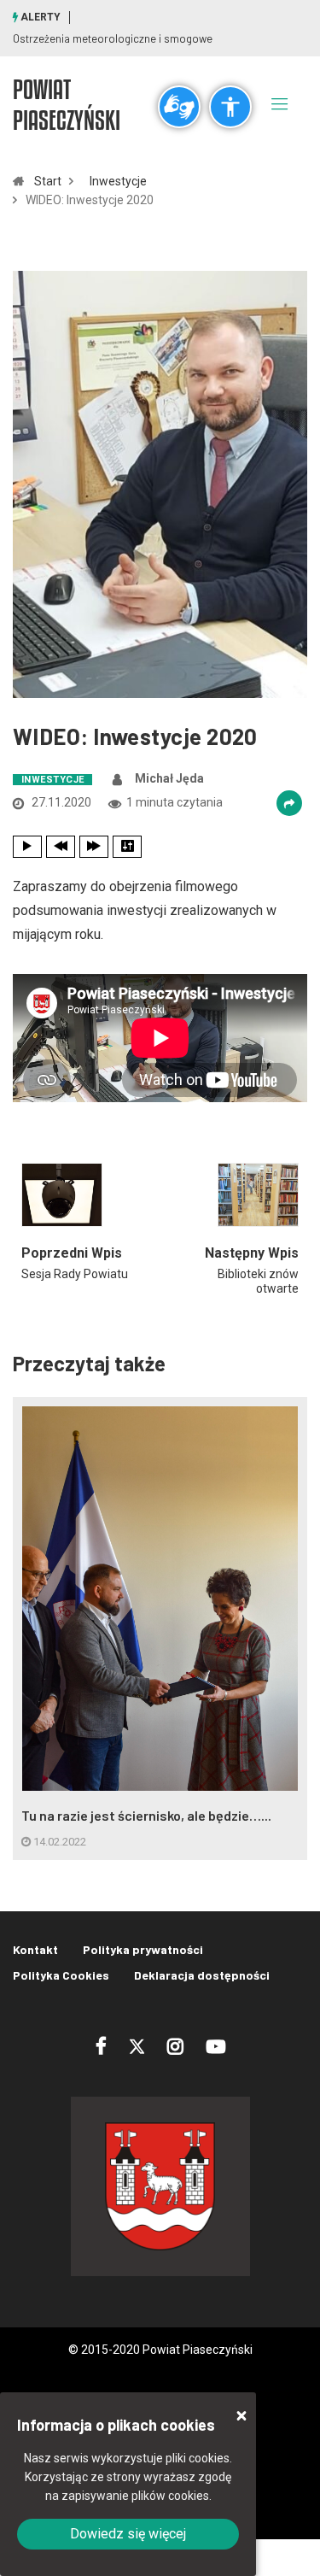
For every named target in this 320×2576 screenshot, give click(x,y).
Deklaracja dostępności (202, 1975)
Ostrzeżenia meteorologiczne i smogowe (113, 38)
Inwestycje (118, 181)
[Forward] (94, 847)
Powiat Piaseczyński (67, 104)
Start (48, 181)
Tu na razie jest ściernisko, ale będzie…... (146, 1815)
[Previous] (61, 847)
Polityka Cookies (61, 1975)
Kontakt (35, 1949)
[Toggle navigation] (280, 103)
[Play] (27, 847)
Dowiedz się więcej (128, 2534)
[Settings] (127, 847)
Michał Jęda (169, 778)
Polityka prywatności (143, 1949)
